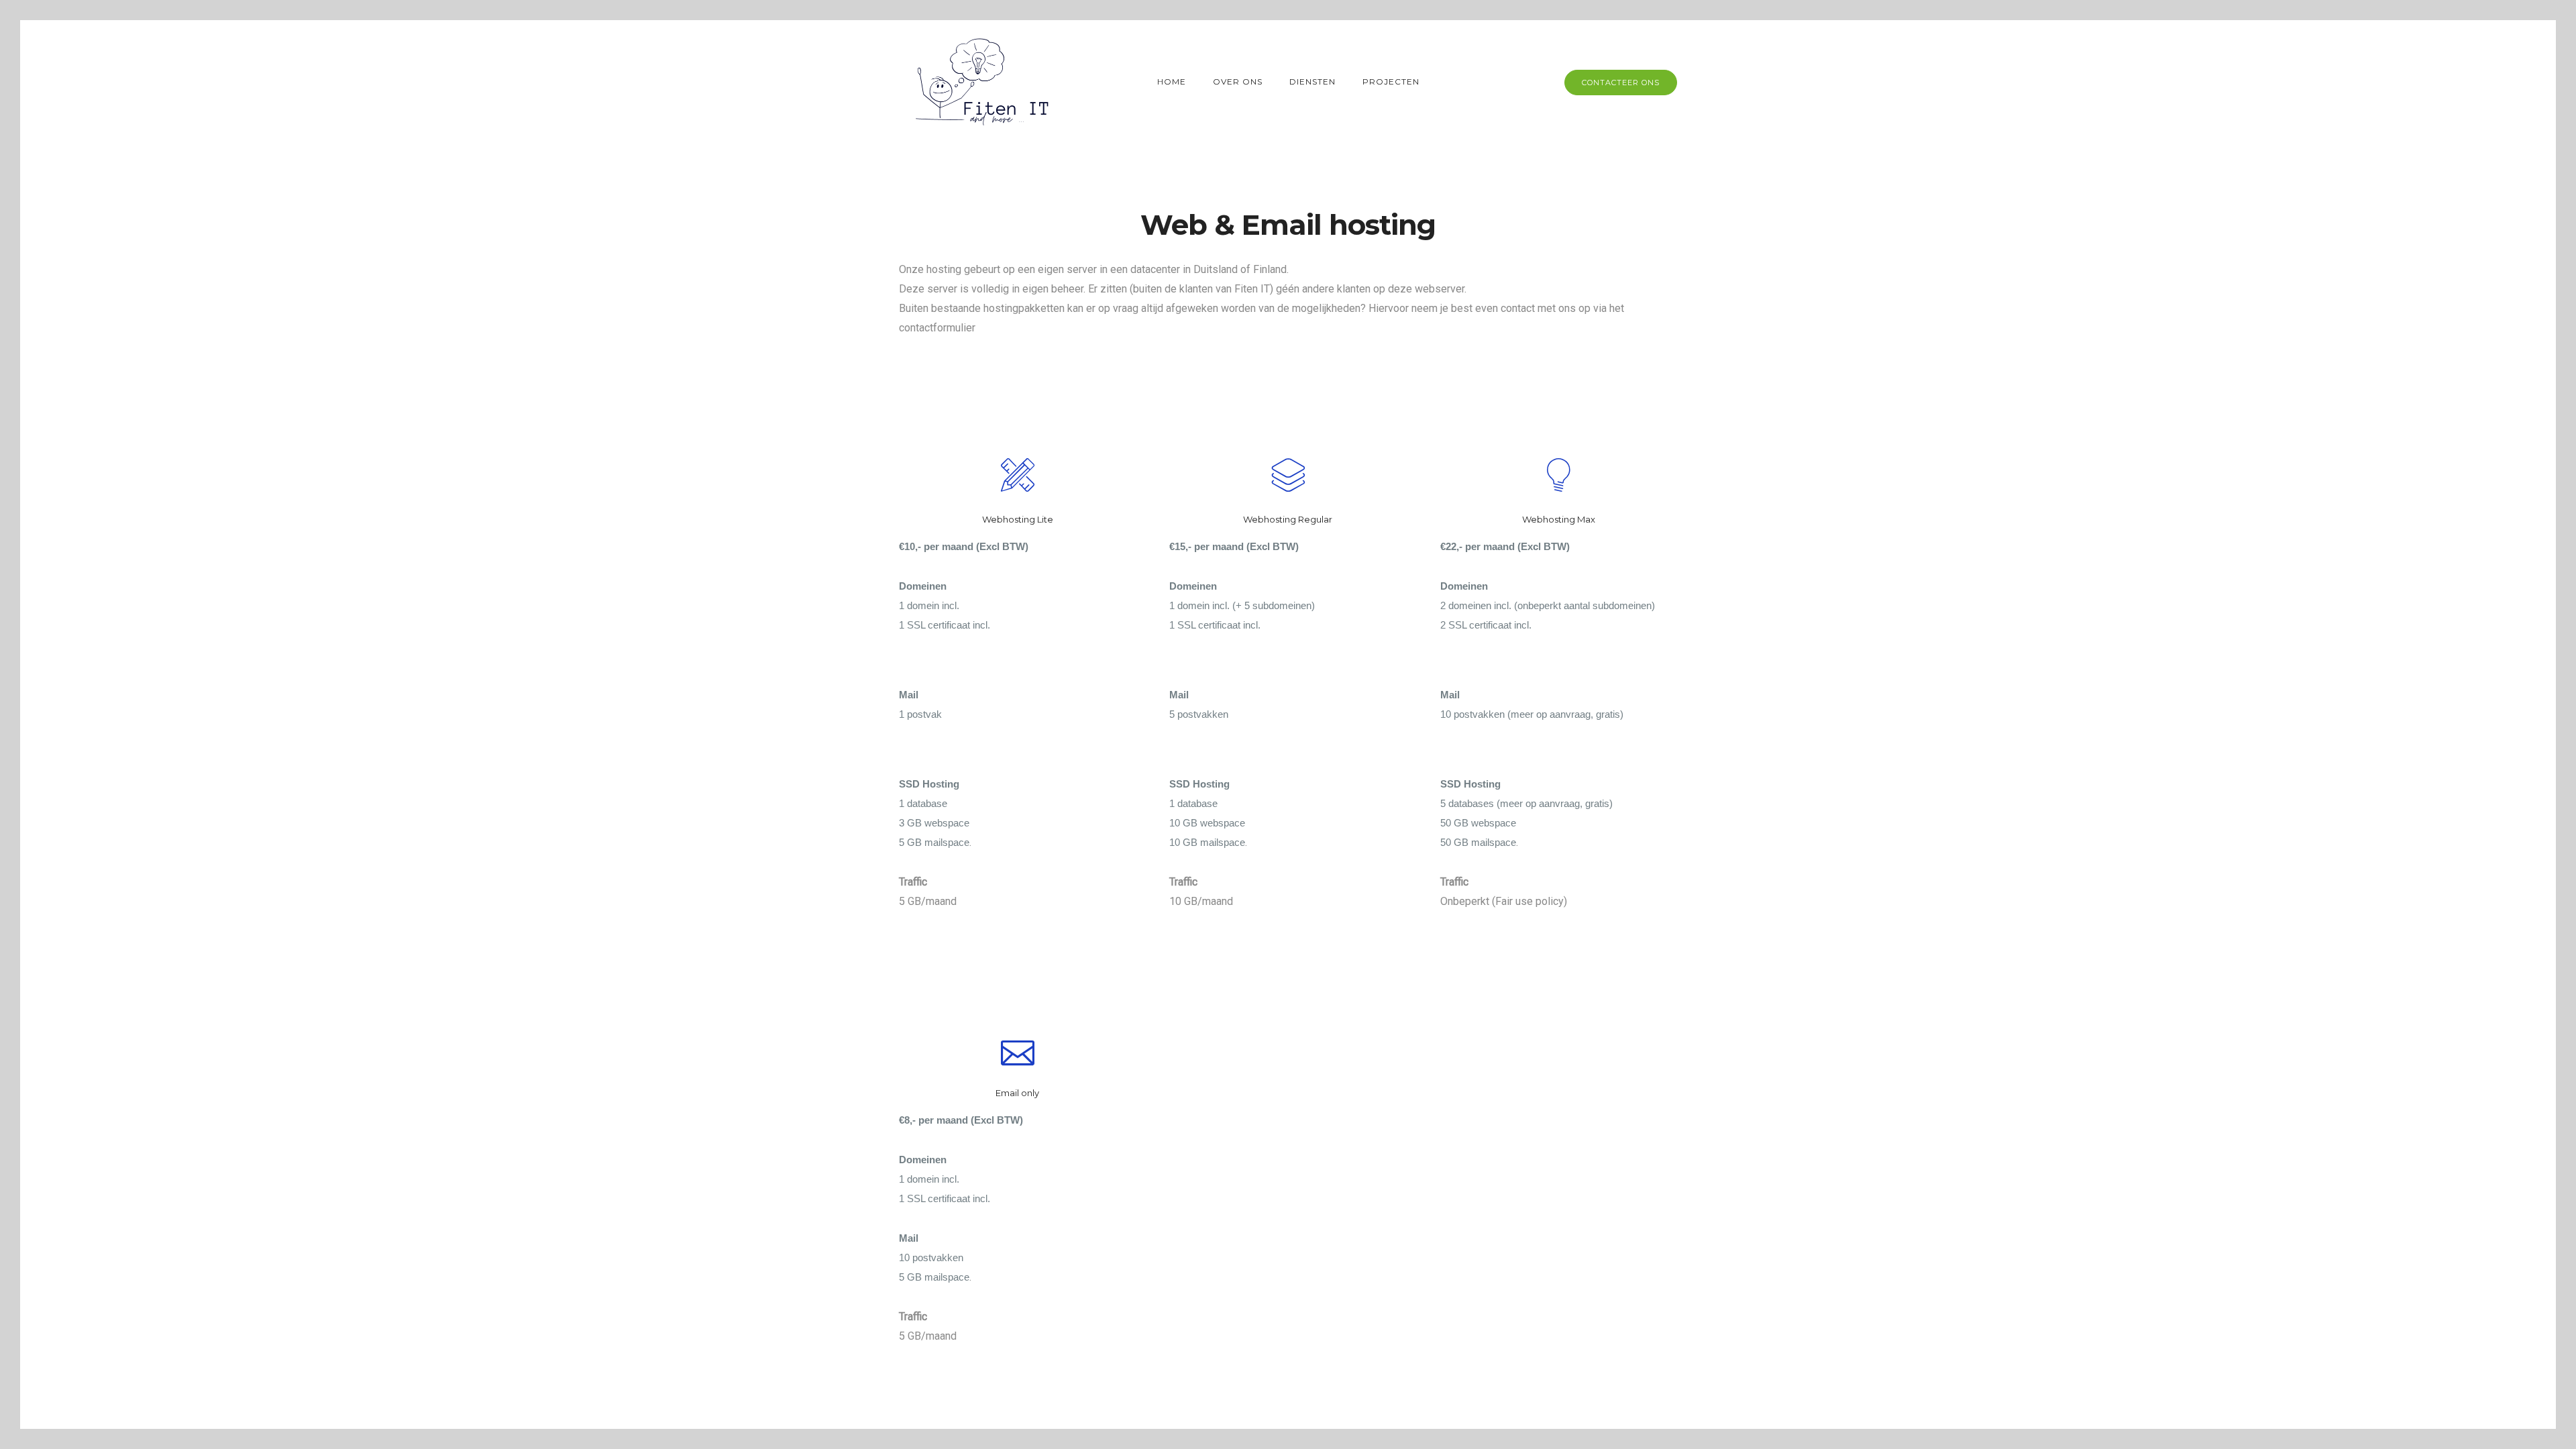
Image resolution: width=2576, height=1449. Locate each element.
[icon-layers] (1288, 477)
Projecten (1391, 82)
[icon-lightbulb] (1558, 477)
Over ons (1238, 82)
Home (1172, 82)
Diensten (1312, 82)
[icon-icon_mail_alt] (1018, 1050)
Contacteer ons (1621, 83)
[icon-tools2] (1018, 477)
